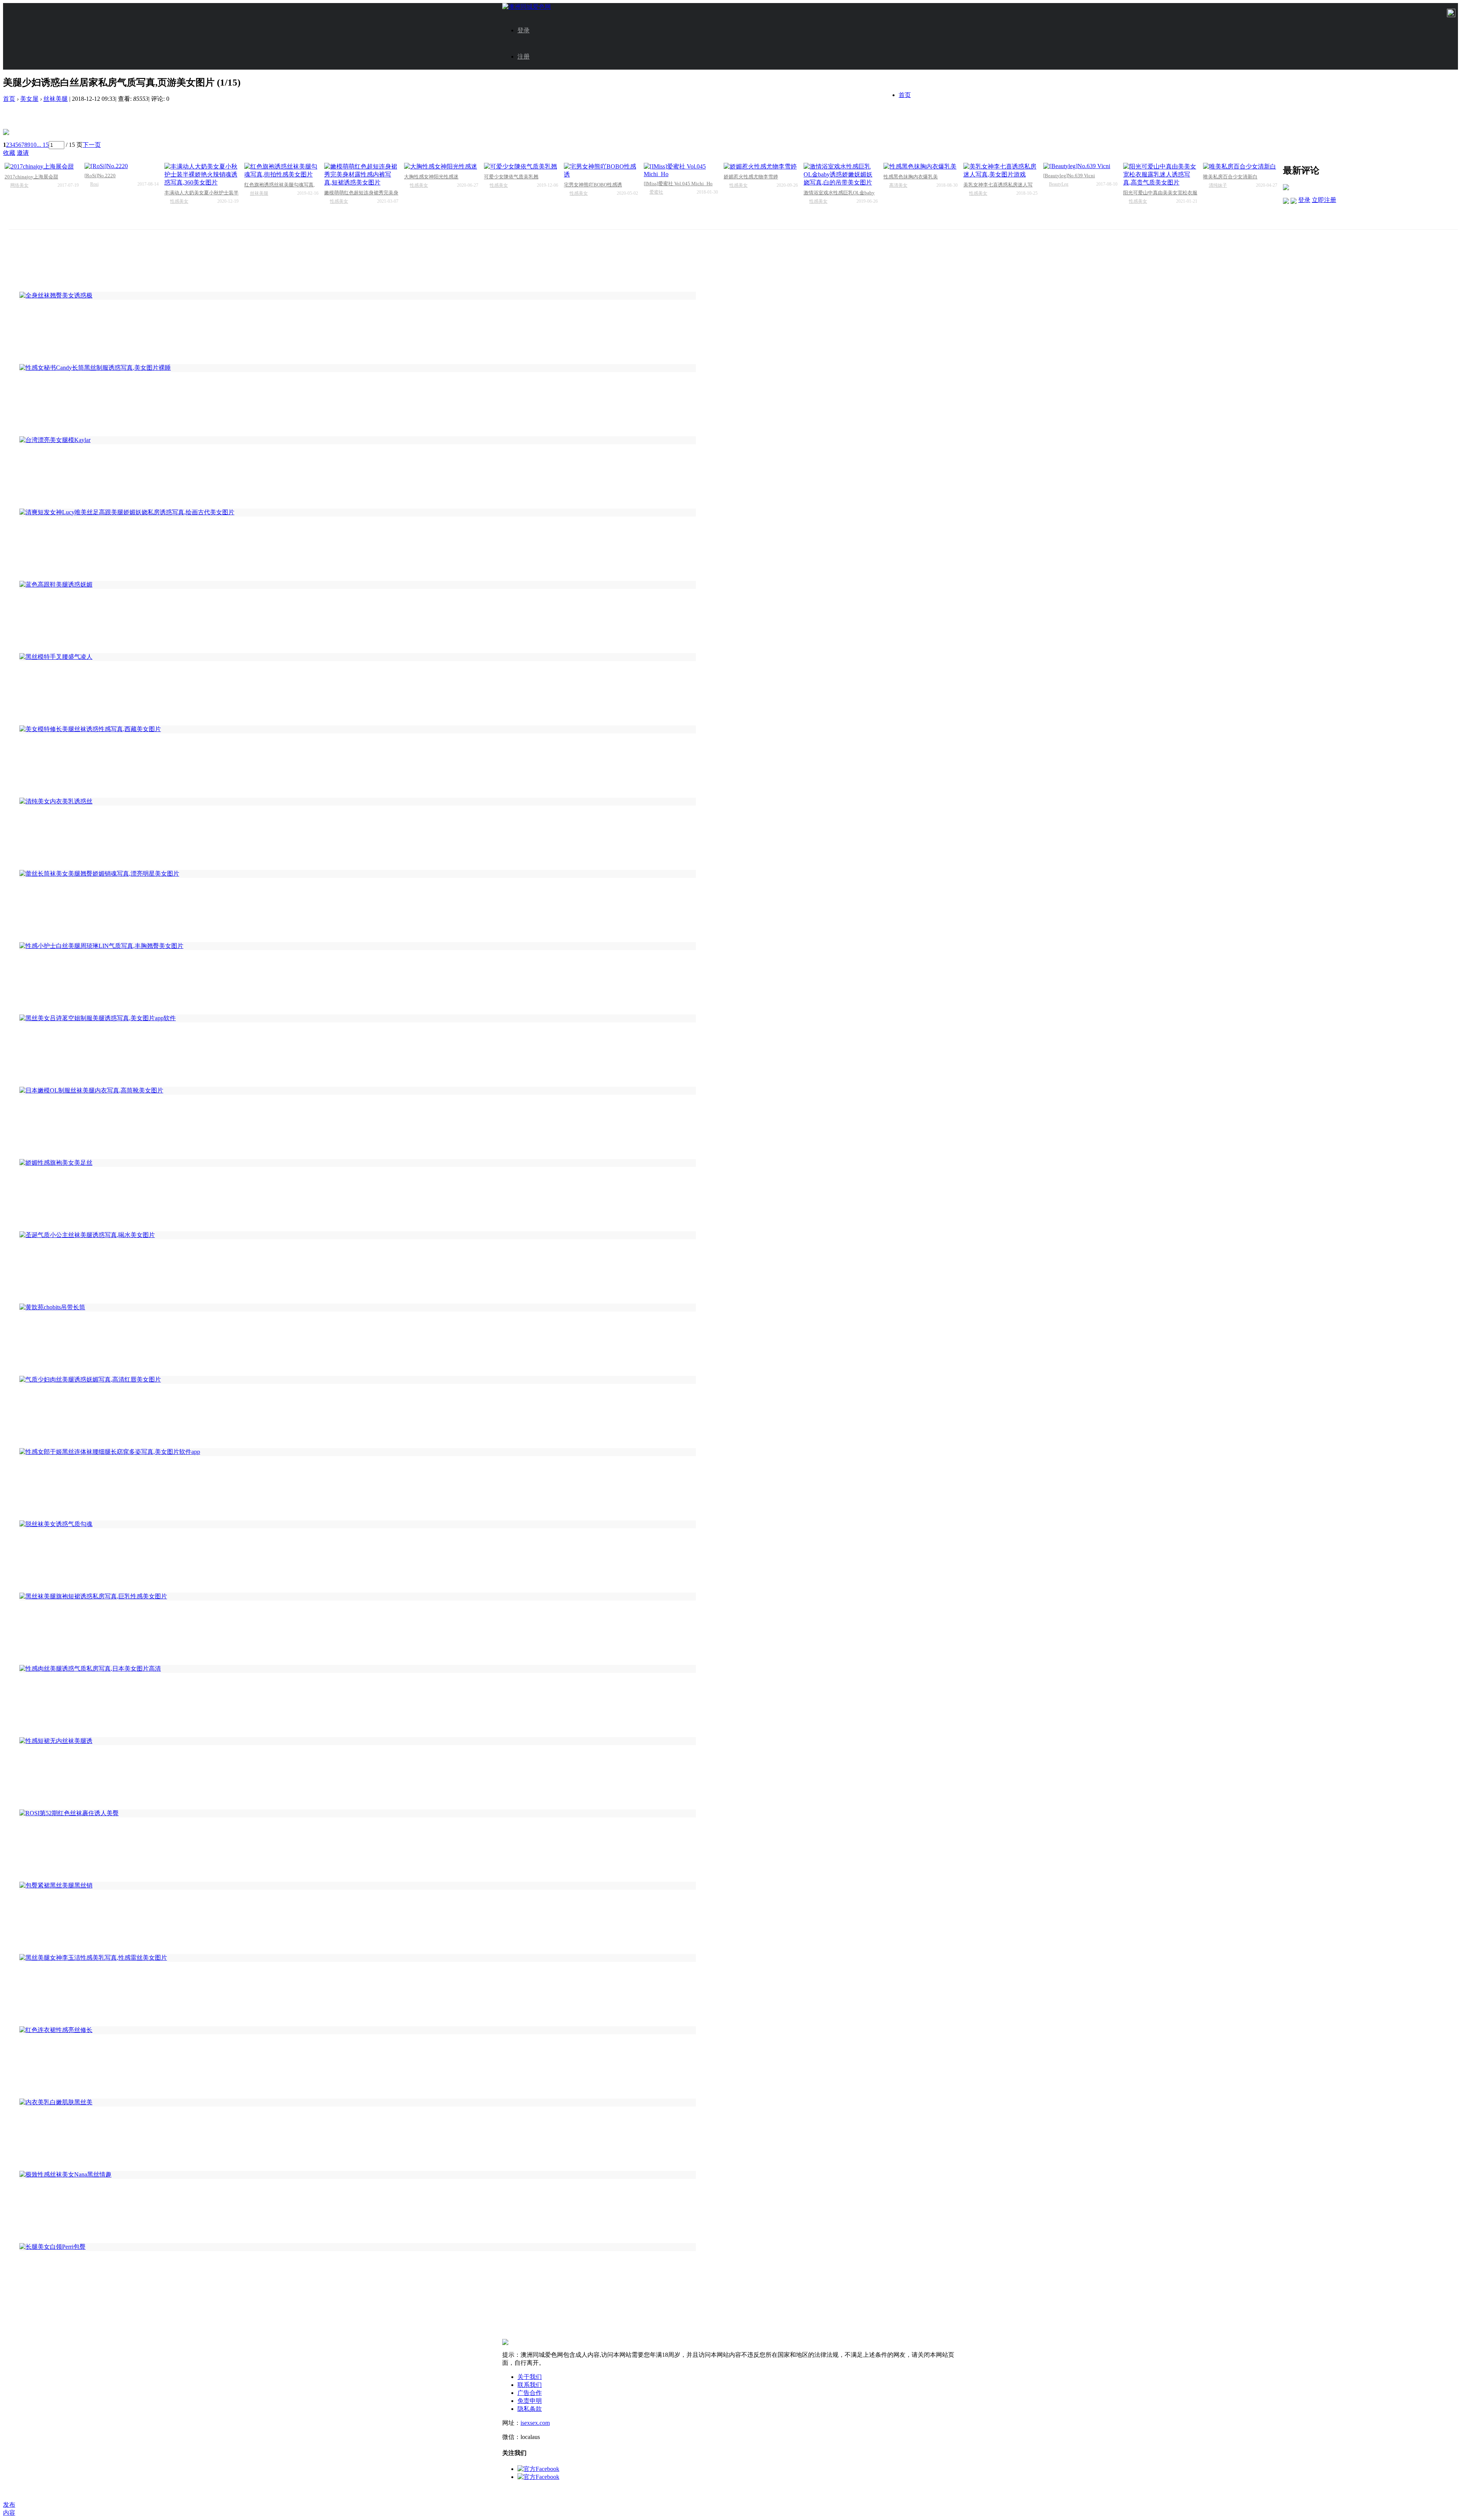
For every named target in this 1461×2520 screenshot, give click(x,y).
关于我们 (530, 2377)
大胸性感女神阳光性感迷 (431, 177)
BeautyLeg (1059, 184)
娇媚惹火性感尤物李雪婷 (751, 177)
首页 (905, 95)
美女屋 (29, 99)
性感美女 (179, 201)
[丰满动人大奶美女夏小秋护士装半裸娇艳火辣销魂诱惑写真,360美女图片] (201, 175)
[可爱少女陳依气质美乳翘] (521, 167)
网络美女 (19, 185)
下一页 (92, 145)
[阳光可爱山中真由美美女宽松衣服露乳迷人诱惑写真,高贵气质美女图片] (1160, 175)
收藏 (9, 153)
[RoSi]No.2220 (100, 176)
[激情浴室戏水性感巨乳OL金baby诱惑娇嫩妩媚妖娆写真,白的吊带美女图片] (841, 175)
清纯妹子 (1218, 185)
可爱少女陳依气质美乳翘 (511, 177)
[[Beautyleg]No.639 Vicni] (1080, 166)
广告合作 (530, 2393)
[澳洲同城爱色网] (527, 7)
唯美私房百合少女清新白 (1230, 177)
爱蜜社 (656, 192)
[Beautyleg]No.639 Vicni (1069, 176)
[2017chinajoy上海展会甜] (42, 167)
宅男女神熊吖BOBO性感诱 (593, 185)
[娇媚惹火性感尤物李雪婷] (761, 167)
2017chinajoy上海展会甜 (31, 177)
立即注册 (1324, 200)
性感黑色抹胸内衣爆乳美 (911, 177)
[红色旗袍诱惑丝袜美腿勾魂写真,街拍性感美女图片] (281, 171)
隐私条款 (530, 2409)
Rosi (94, 184)
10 (33, 145)
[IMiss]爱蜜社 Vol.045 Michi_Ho (678, 184)
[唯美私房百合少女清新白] (1240, 167)
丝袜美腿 (56, 99)
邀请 (23, 153)
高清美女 (898, 185)
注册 (524, 56)
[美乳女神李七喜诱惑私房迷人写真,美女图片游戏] (1000, 171)
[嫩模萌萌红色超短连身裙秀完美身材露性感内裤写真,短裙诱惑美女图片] (361, 175)
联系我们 (530, 2385)
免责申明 (530, 2401)
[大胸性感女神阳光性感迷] (441, 167)
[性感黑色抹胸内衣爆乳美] (921, 167)
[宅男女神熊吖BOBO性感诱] (601, 171)
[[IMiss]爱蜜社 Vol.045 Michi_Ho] (681, 170)
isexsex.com (535, 2423)
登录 (524, 30)
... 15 (43, 145)
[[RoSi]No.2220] (122, 166)
